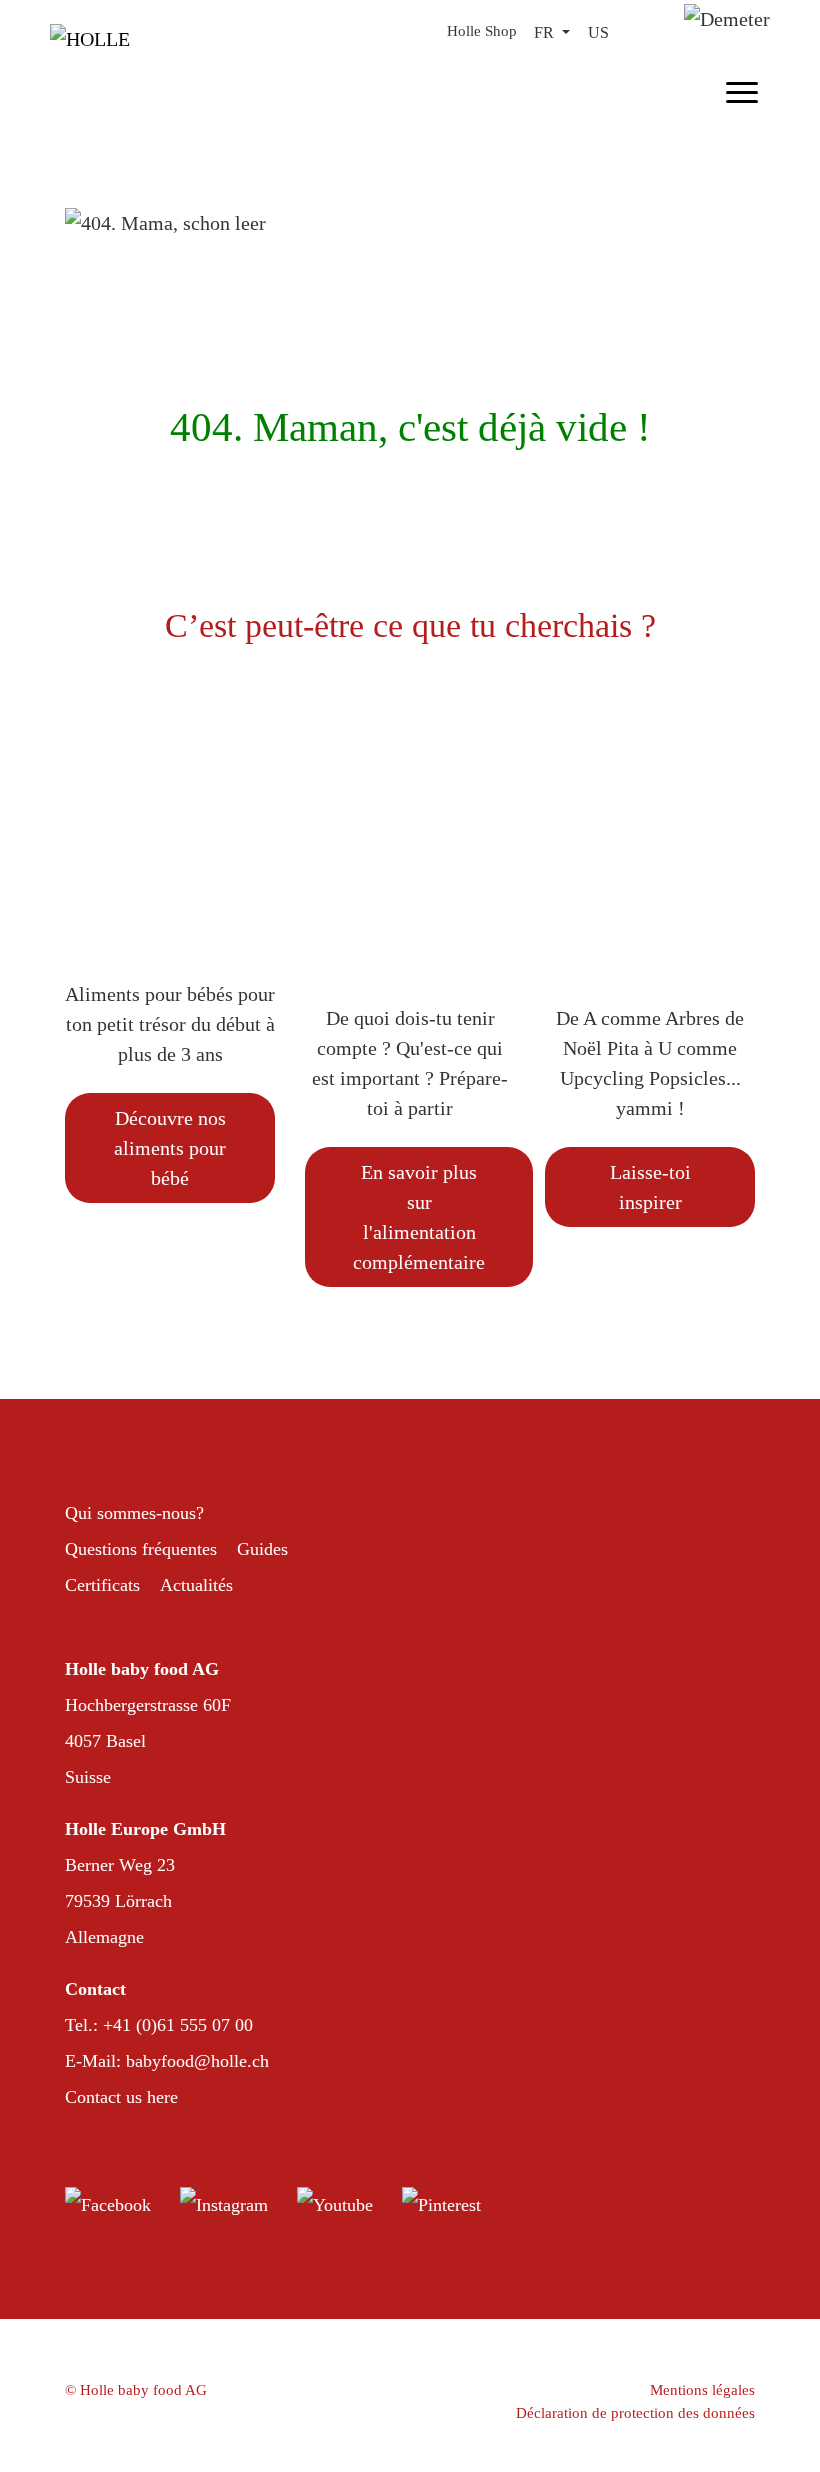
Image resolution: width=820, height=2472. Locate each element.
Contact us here (121, 2097)
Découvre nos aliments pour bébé (170, 1148)
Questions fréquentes (141, 1549)
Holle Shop (482, 31)
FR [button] (546, 32)
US (598, 32)
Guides (262, 1549)
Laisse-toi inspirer (650, 1187)
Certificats (102, 1585)
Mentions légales (702, 2390)
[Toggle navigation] (742, 89)
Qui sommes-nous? (134, 1513)
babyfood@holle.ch (197, 2061)
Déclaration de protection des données (635, 2413)
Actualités (196, 1585)
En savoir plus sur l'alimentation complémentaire (419, 1217)
